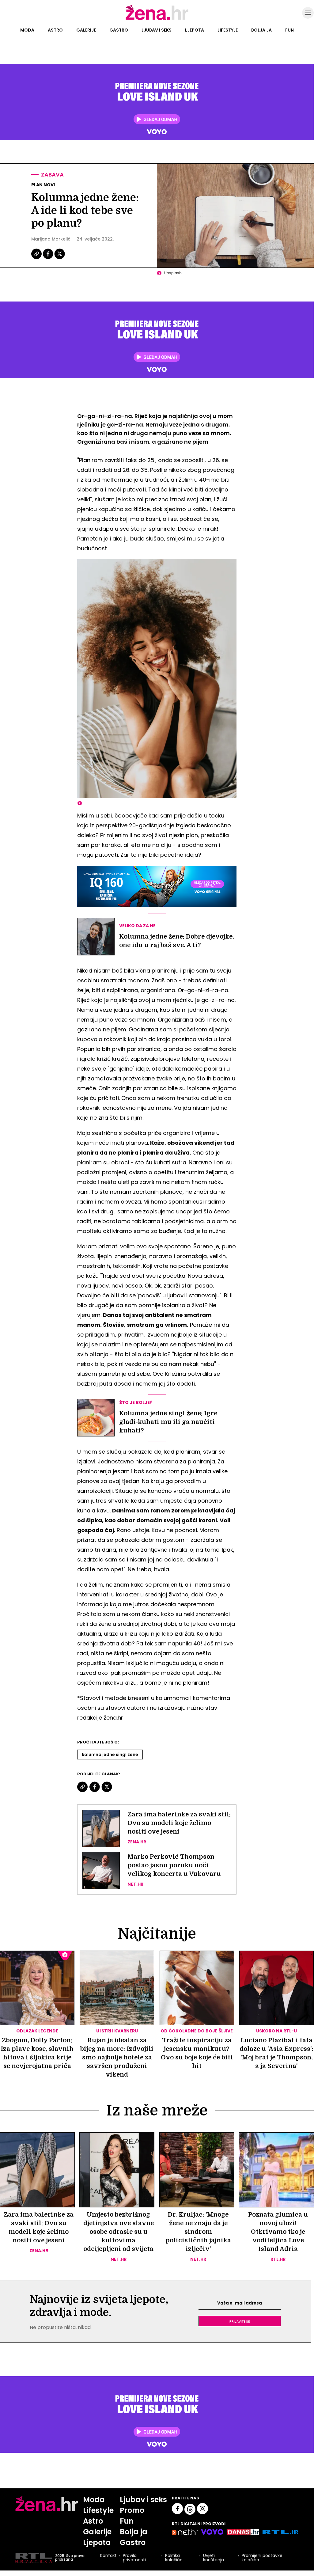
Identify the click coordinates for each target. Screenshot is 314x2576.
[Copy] (37, 258)
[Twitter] (60, 258)
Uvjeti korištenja (214, 2558)
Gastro (119, 30)
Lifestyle (228, 30)
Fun (289, 30)
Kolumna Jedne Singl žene (110, 1755)
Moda (27, 30)
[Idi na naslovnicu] (157, 19)
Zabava (52, 175)
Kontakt (108, 2556)
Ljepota (195, 30)
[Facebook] (48, 258)
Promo (132, 2510)
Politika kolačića (174, 2558)
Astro (55, 30)
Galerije (86, 30)
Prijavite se (240, 2321)
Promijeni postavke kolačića (262, 2558)
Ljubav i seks (157, 30)
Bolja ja (261, 30)
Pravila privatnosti (134, 2558)
